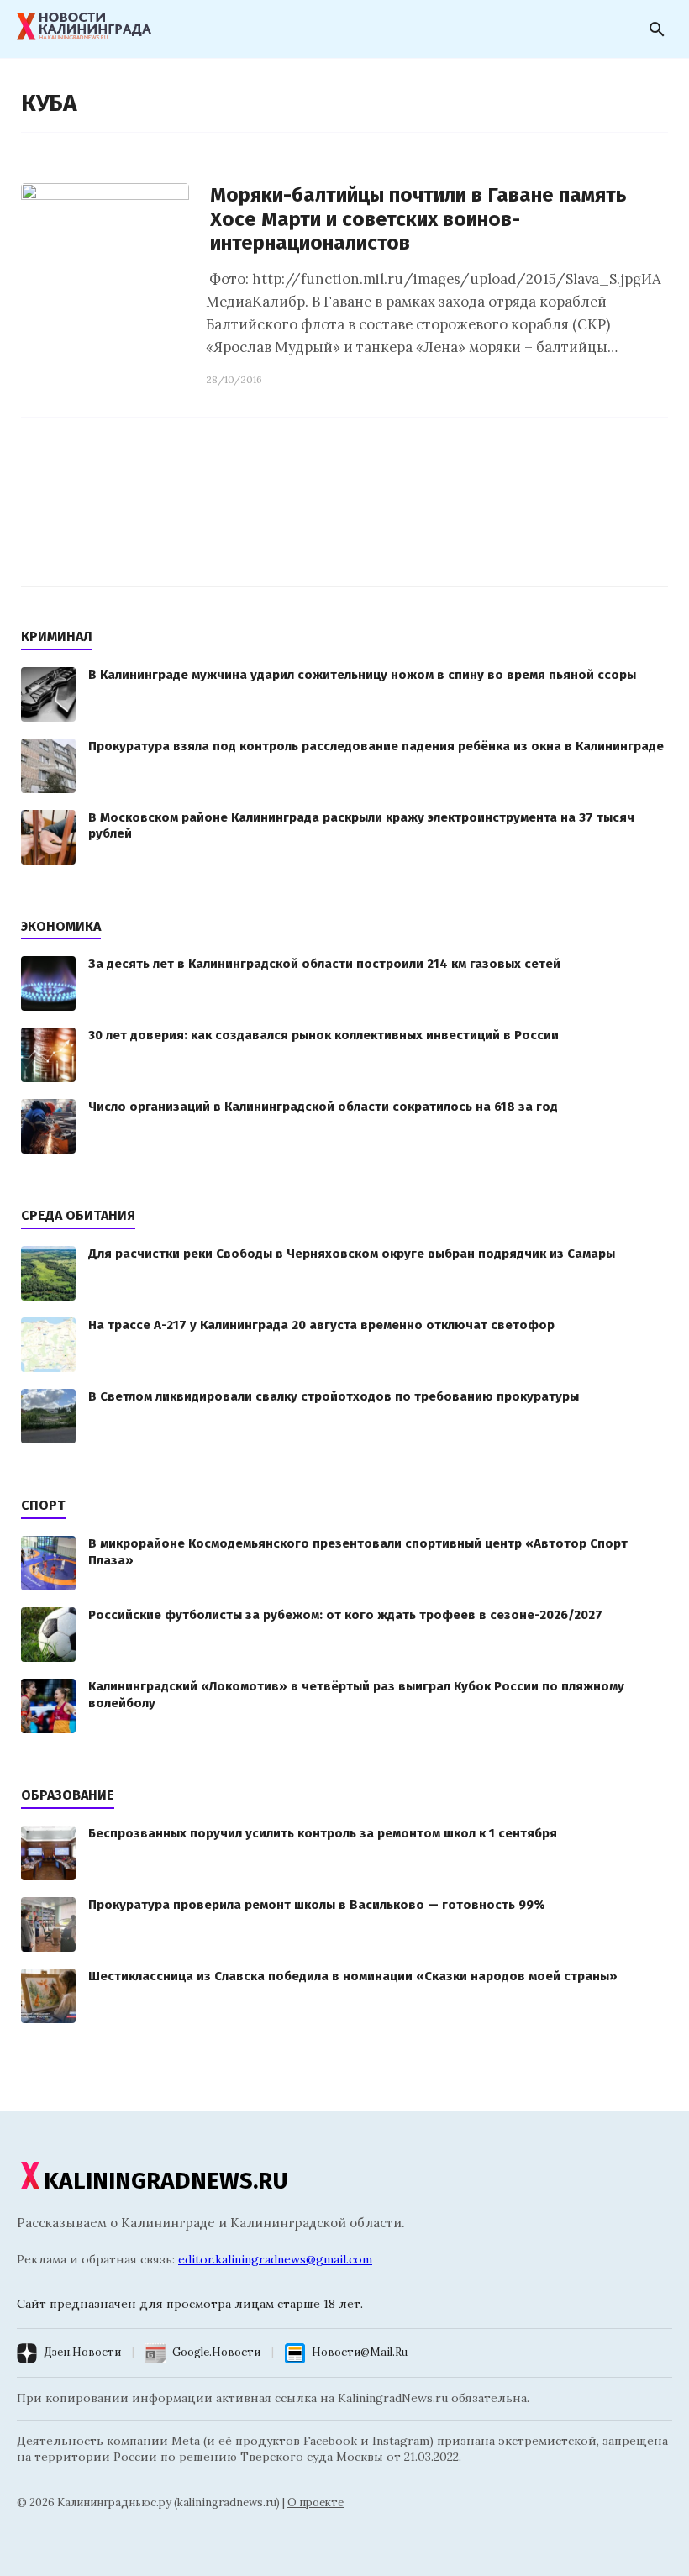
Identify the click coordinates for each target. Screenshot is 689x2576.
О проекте (316, 2502)
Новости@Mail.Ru (360, 2352)
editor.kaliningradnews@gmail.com (275, 2259)
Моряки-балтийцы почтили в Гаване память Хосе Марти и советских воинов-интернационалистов (418, 219)
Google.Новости (216, 2352)
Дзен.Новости (82, 2352)
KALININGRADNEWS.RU (166, 2181)
